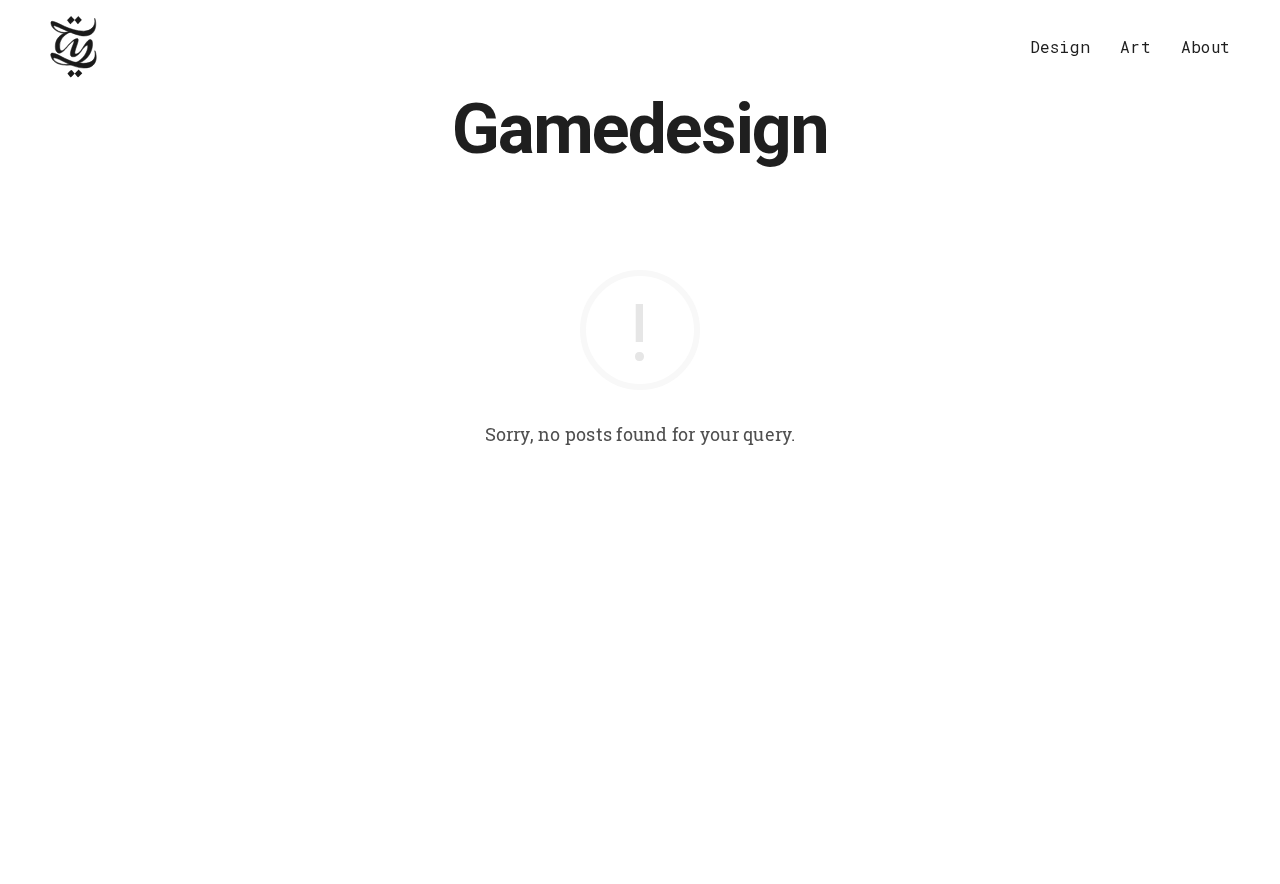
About (1205, 46)
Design (1060, 46)
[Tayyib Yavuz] (74, 47)
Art (1135, 46)
